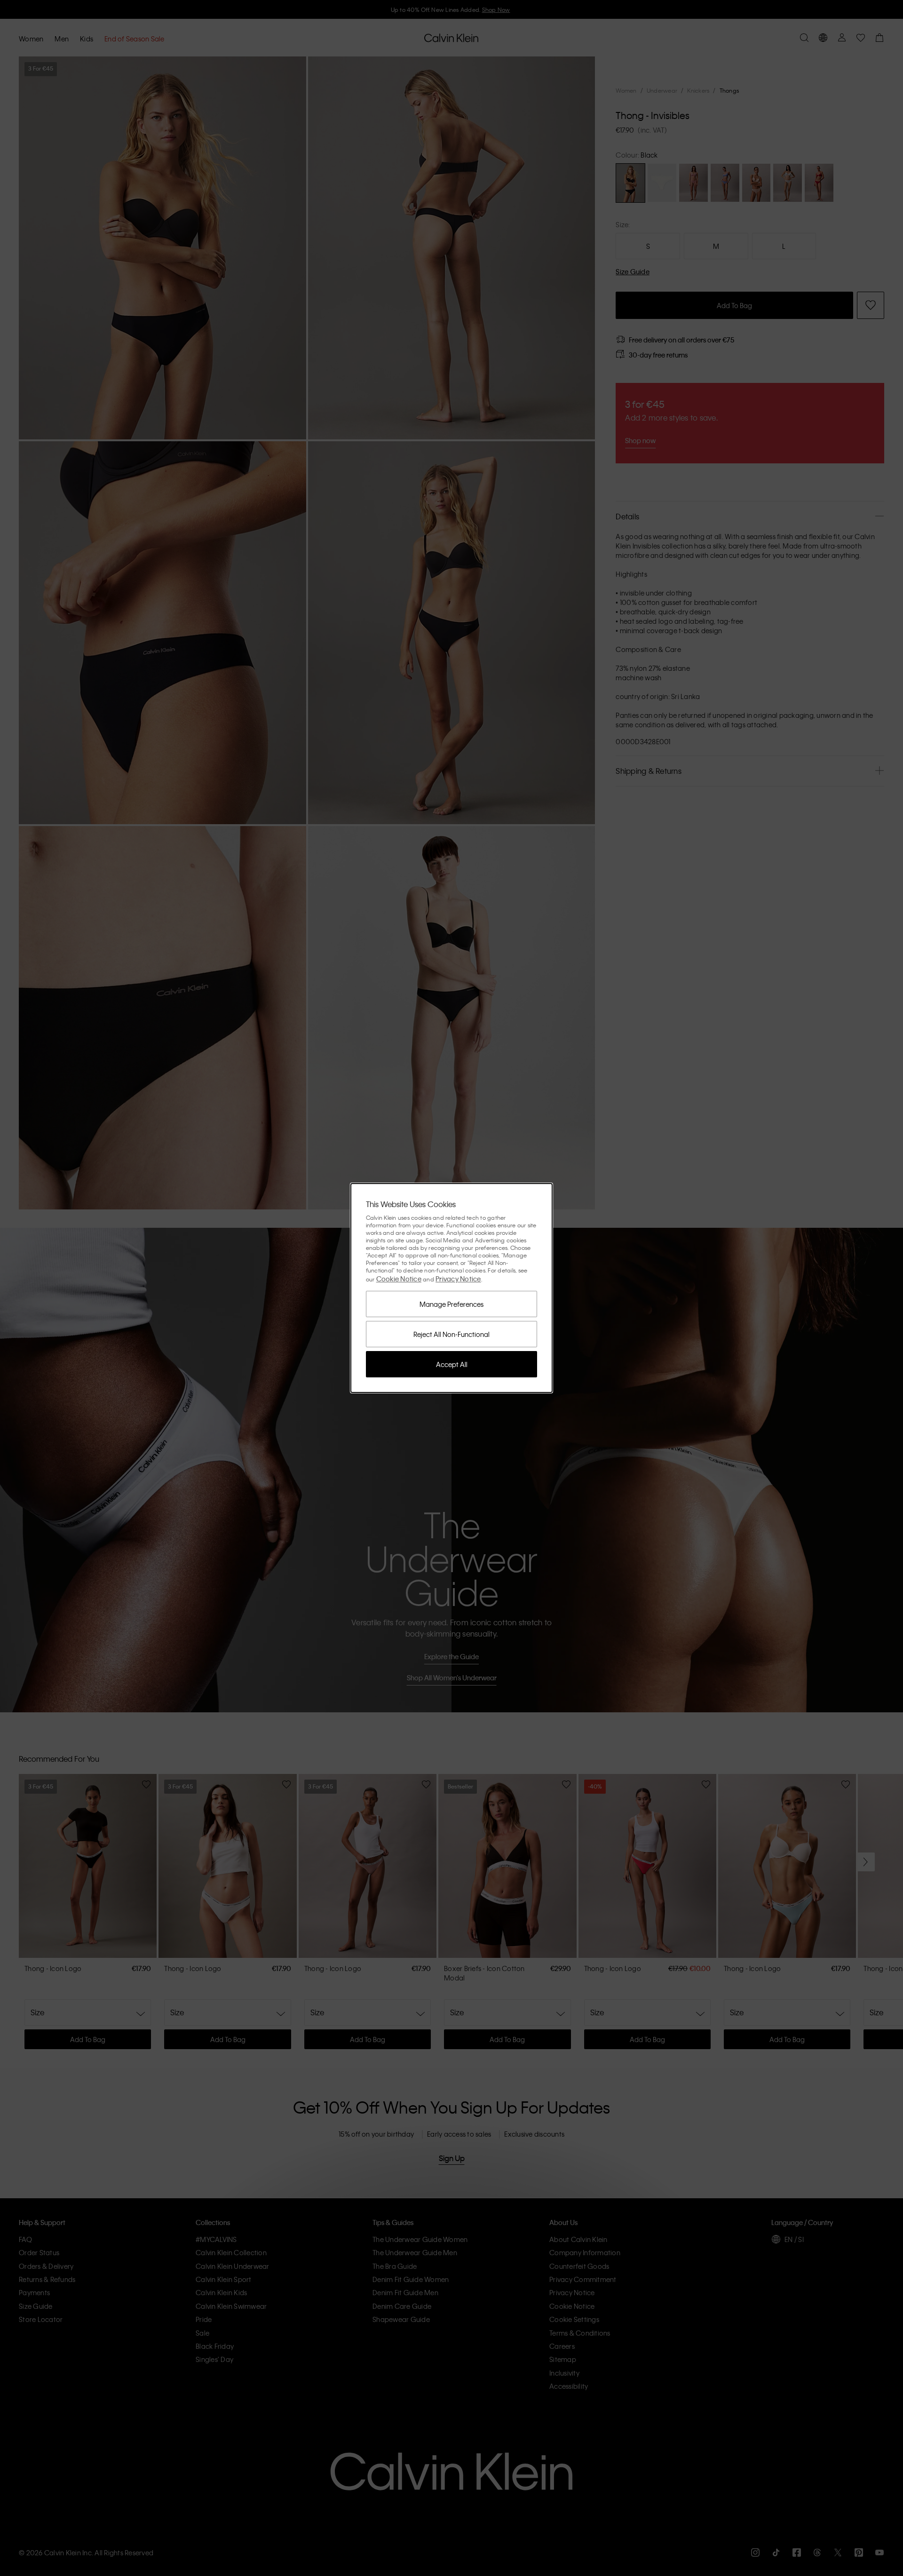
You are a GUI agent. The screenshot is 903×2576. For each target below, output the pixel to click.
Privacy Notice (458, 1279)
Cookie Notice (399, 1279)
